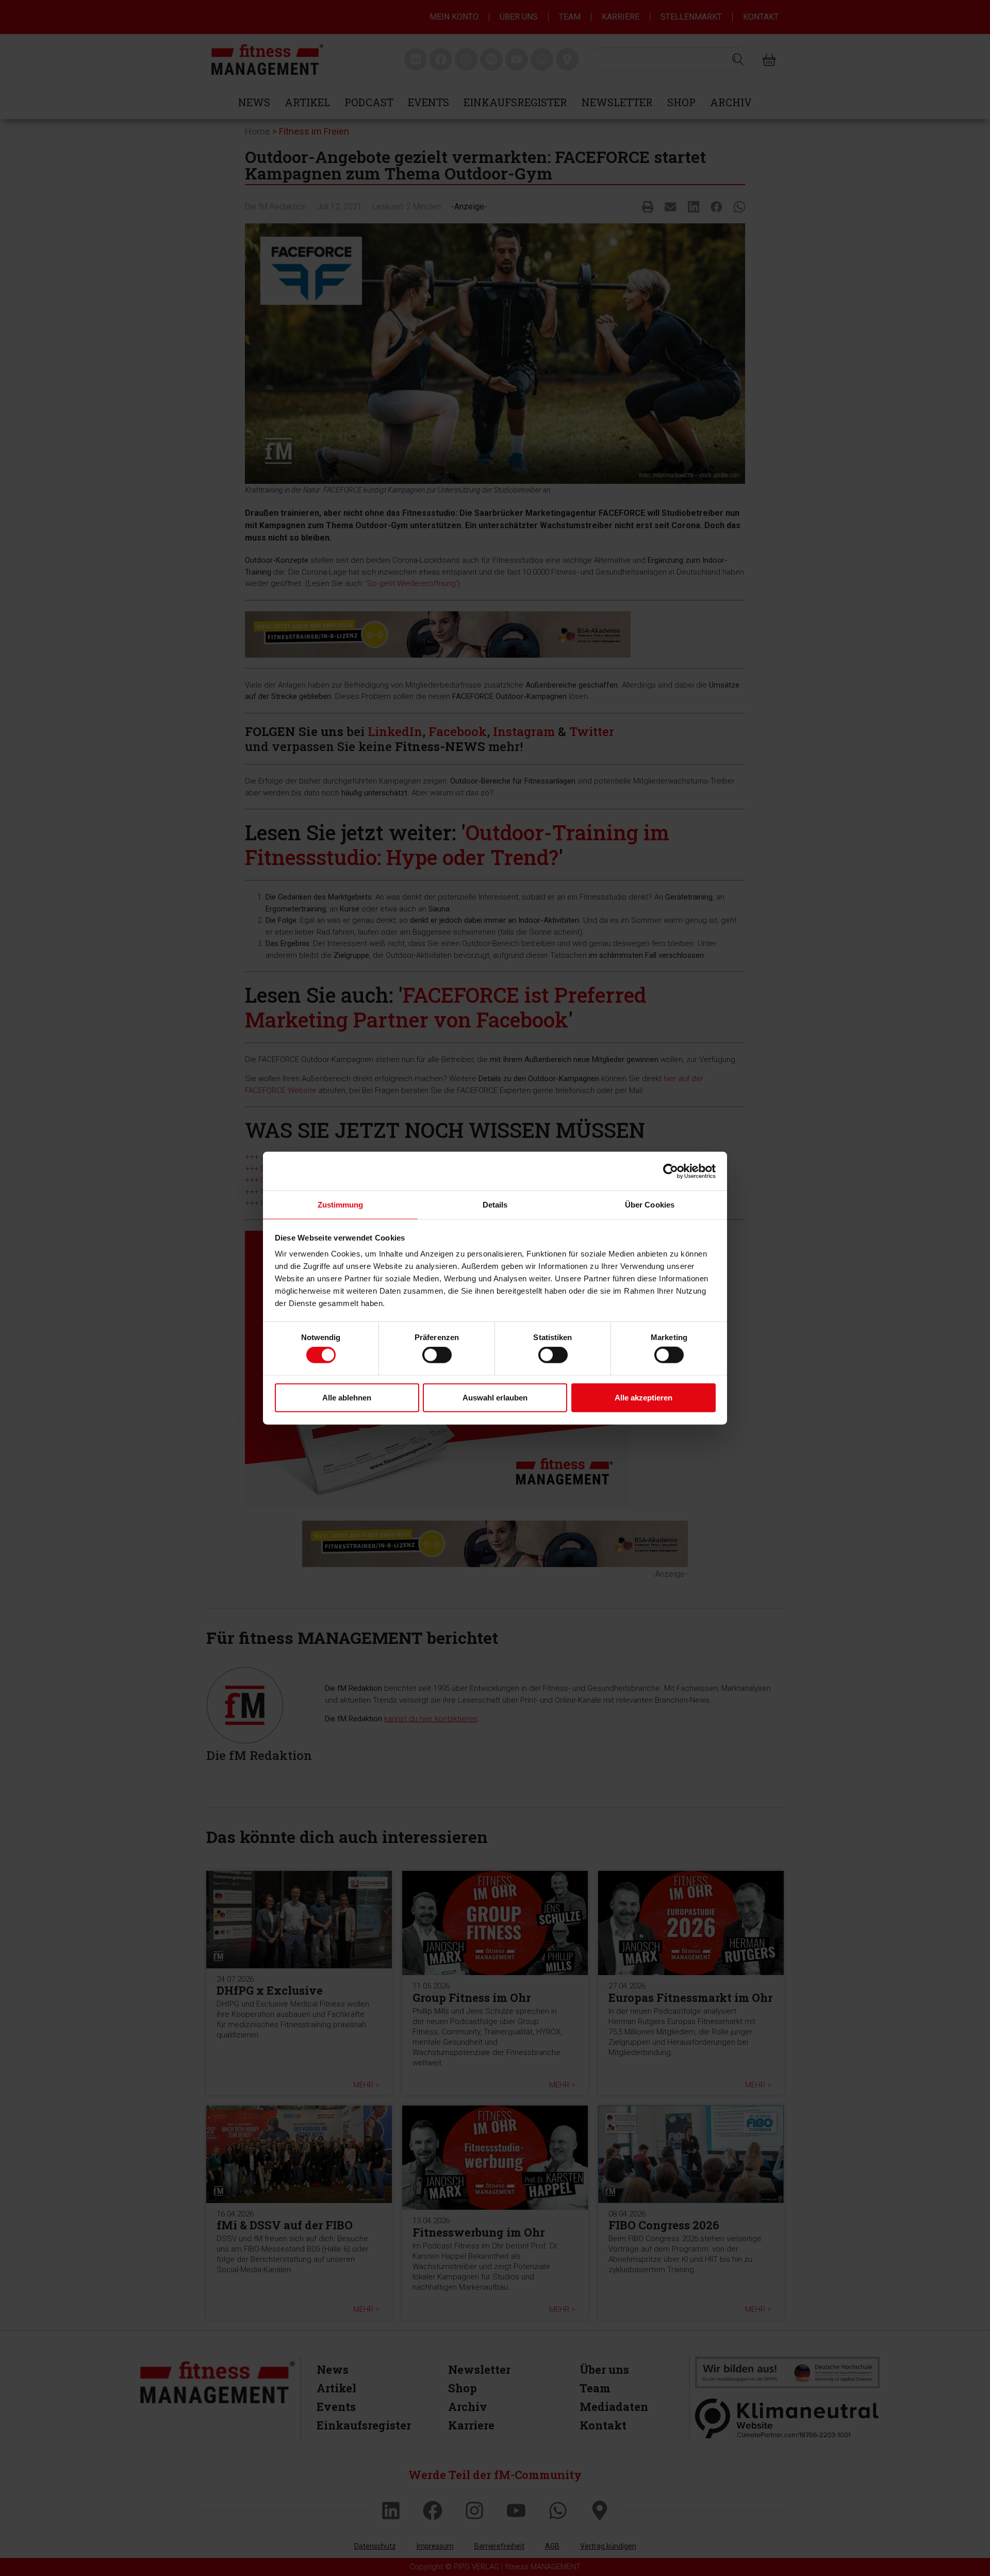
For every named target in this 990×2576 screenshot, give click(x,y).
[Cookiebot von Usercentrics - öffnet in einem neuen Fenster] (671, 1171)
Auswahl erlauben (495, 1397)
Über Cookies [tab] (650, 1205)
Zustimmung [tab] (341, 1205)
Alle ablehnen (347, 1397)
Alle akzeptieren (643, 1397)
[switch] (437, 1355)
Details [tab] (495, 1205)
